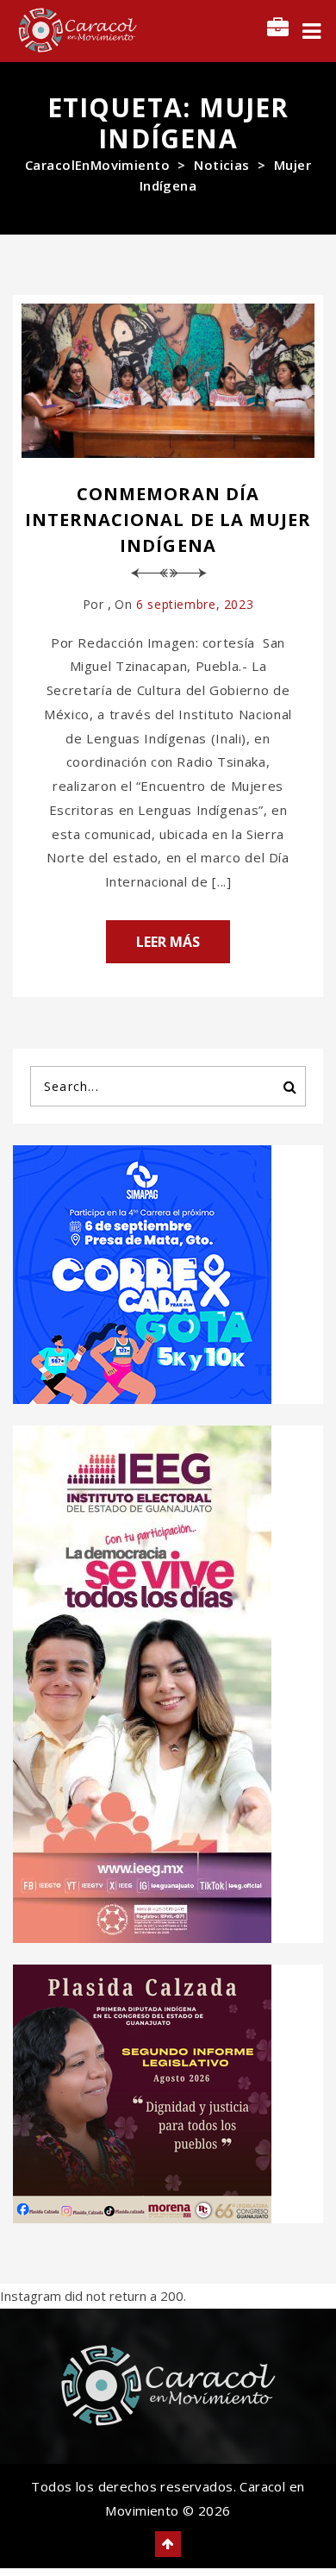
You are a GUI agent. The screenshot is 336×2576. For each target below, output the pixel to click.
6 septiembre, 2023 (195, 604)
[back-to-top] (168, 2544)
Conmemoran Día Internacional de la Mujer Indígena (168, 520)
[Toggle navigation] (311, 31)
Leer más (168, 942)
